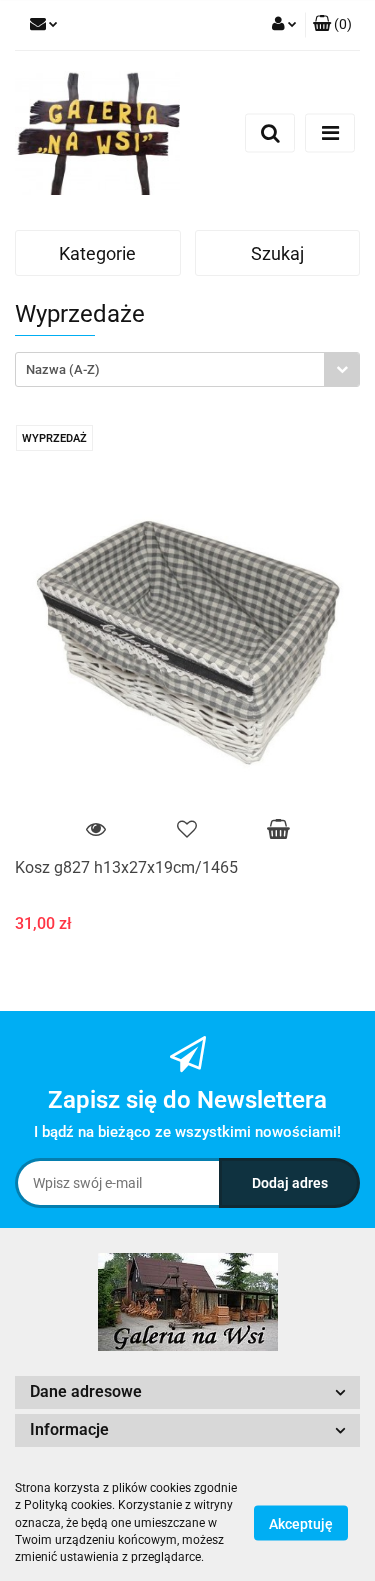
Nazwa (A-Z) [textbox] (63, 369)
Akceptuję (301, 1524)
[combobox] (187, 369)
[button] (332, 25)
